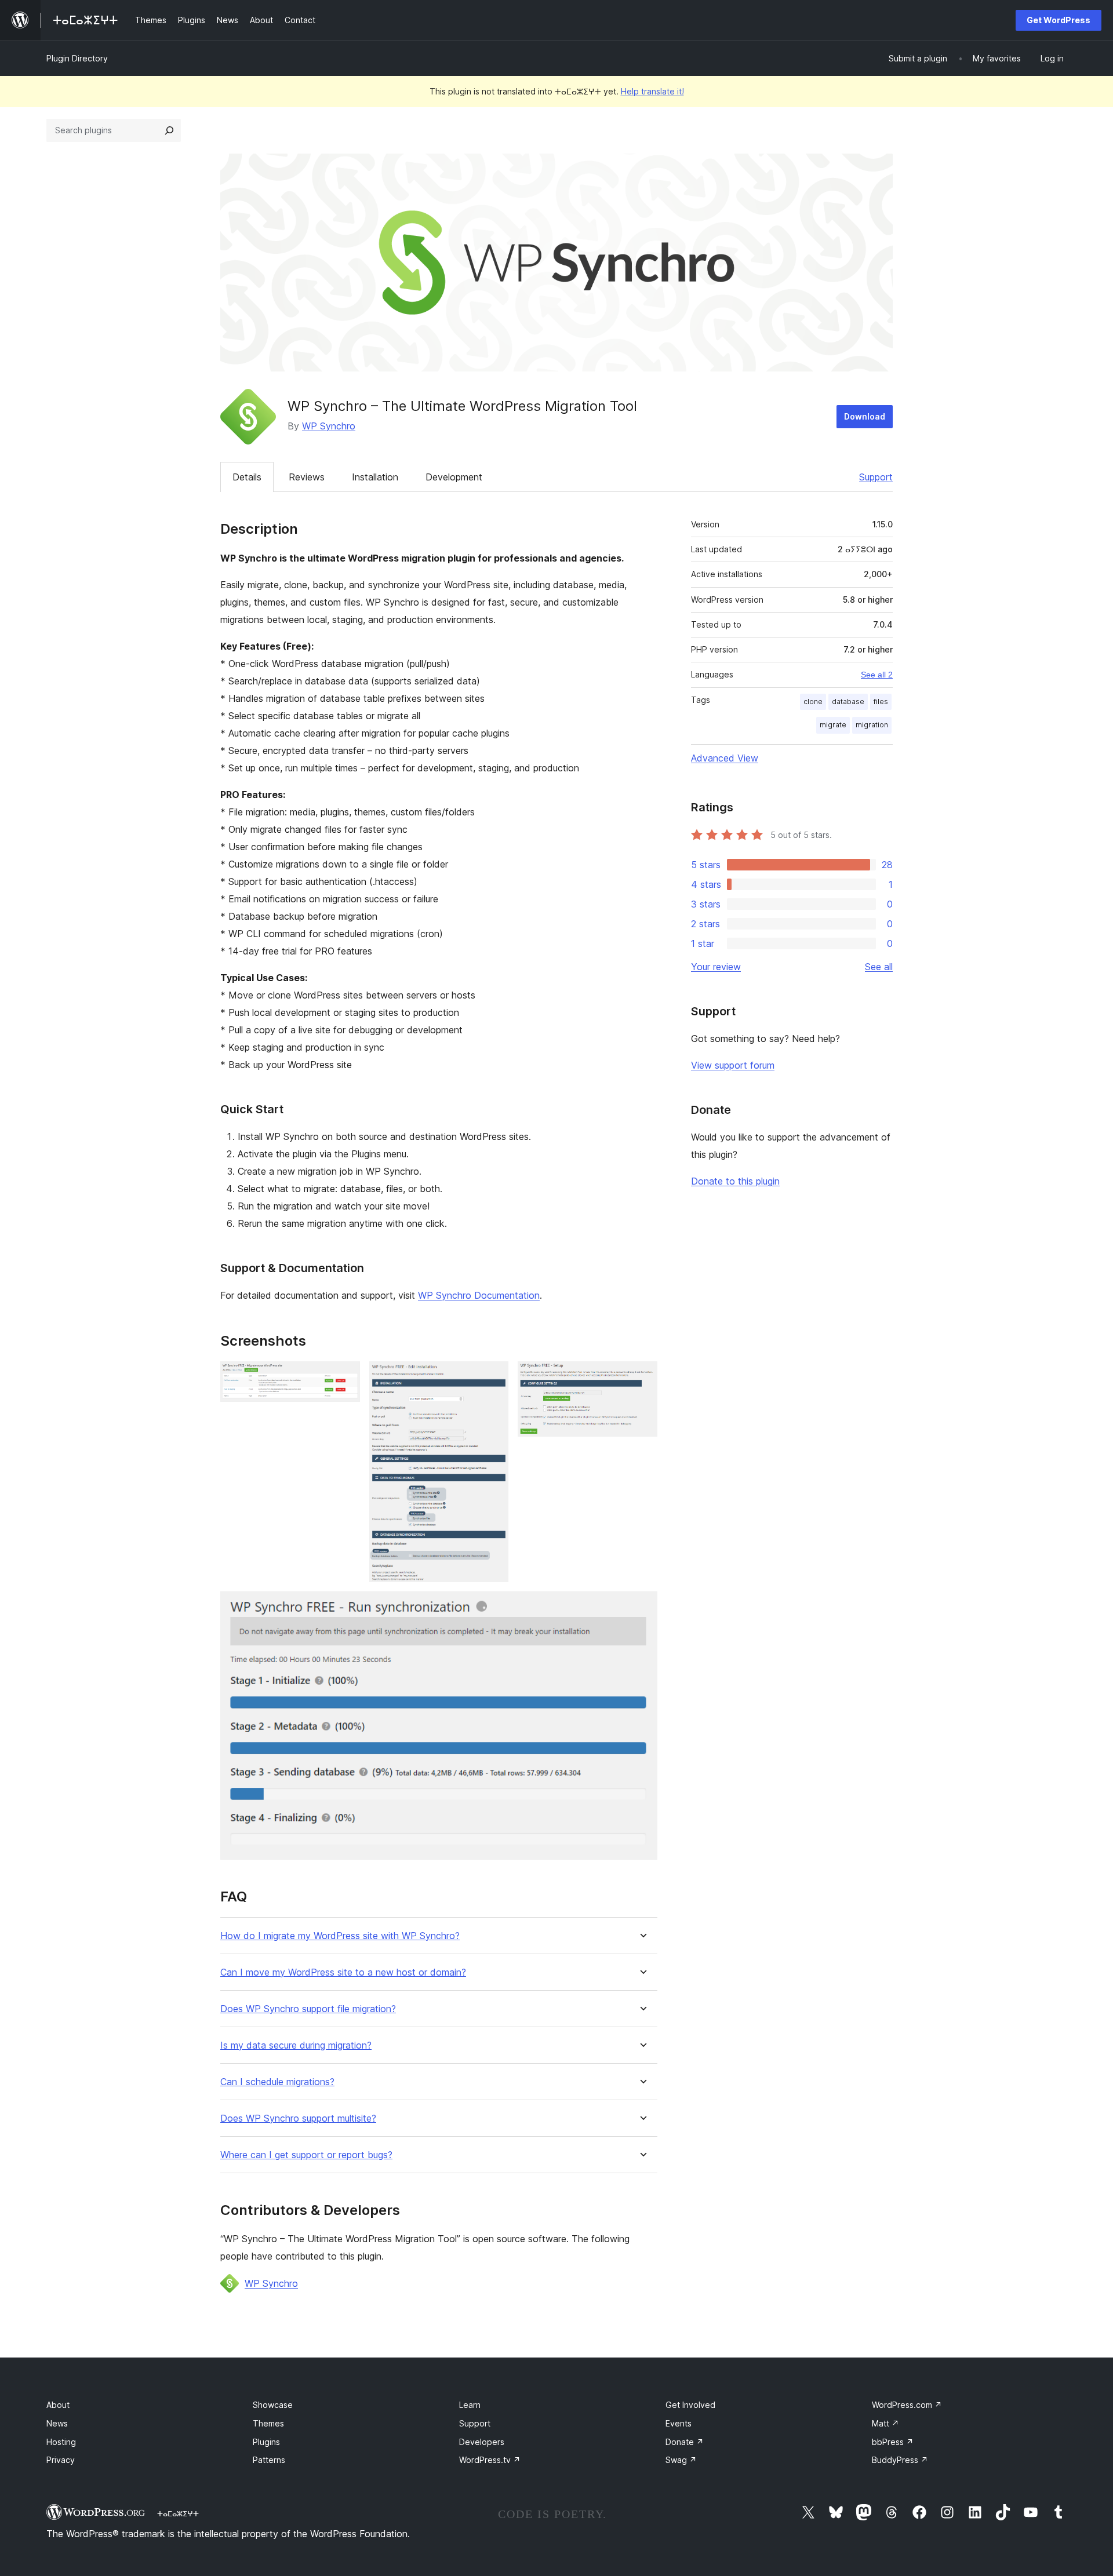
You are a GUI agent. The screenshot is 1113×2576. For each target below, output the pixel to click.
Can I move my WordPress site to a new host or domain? (343, 1972)
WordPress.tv (490, 2460)
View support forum (733, 1065)
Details (247, 477)
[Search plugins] (169, 130)
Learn (470, 2405)
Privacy (61, 2460)
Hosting (61, 2442)
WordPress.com (907, 2405)
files (881, 702)
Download (865, 416)
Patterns (269, 2460)
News (57, 2423)
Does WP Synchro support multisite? (298, 2118)
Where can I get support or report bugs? (306, 2155)
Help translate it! (652, 91)
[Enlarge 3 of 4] (642, 1377)
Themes (268, 2423)
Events (679, 2423)
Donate (685, 2442)
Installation (375, 477)
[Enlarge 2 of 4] (493, 1377)
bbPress (893, 2442)
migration (872, 725)
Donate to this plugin (735, 1181)
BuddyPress (900, 2460)
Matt (885, 2423)
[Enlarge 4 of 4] (642, 1607)
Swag (681, 2460)
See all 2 (877, 675)
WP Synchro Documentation (479, 1295)
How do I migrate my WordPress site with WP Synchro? (340, 1936)
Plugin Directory (77, 58)
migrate (833, 725)
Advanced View (725, 758)
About (58, 2405)
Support (876, 477)
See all (879, 967)
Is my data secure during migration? (296, 2045)
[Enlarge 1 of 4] (344, 1377)
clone (813, 702)
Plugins (266, 2442)
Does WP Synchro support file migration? (308, 2009)
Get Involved (690, 2405)
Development (454, 477)
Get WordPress (1059, 20)
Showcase (273, 2405)
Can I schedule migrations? (277, 2082)
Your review (716, 967)
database (848, 702)
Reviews (307, 477)
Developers (482, 2442)
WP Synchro (329, 426)
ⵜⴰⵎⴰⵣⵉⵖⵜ (178, 2513)
